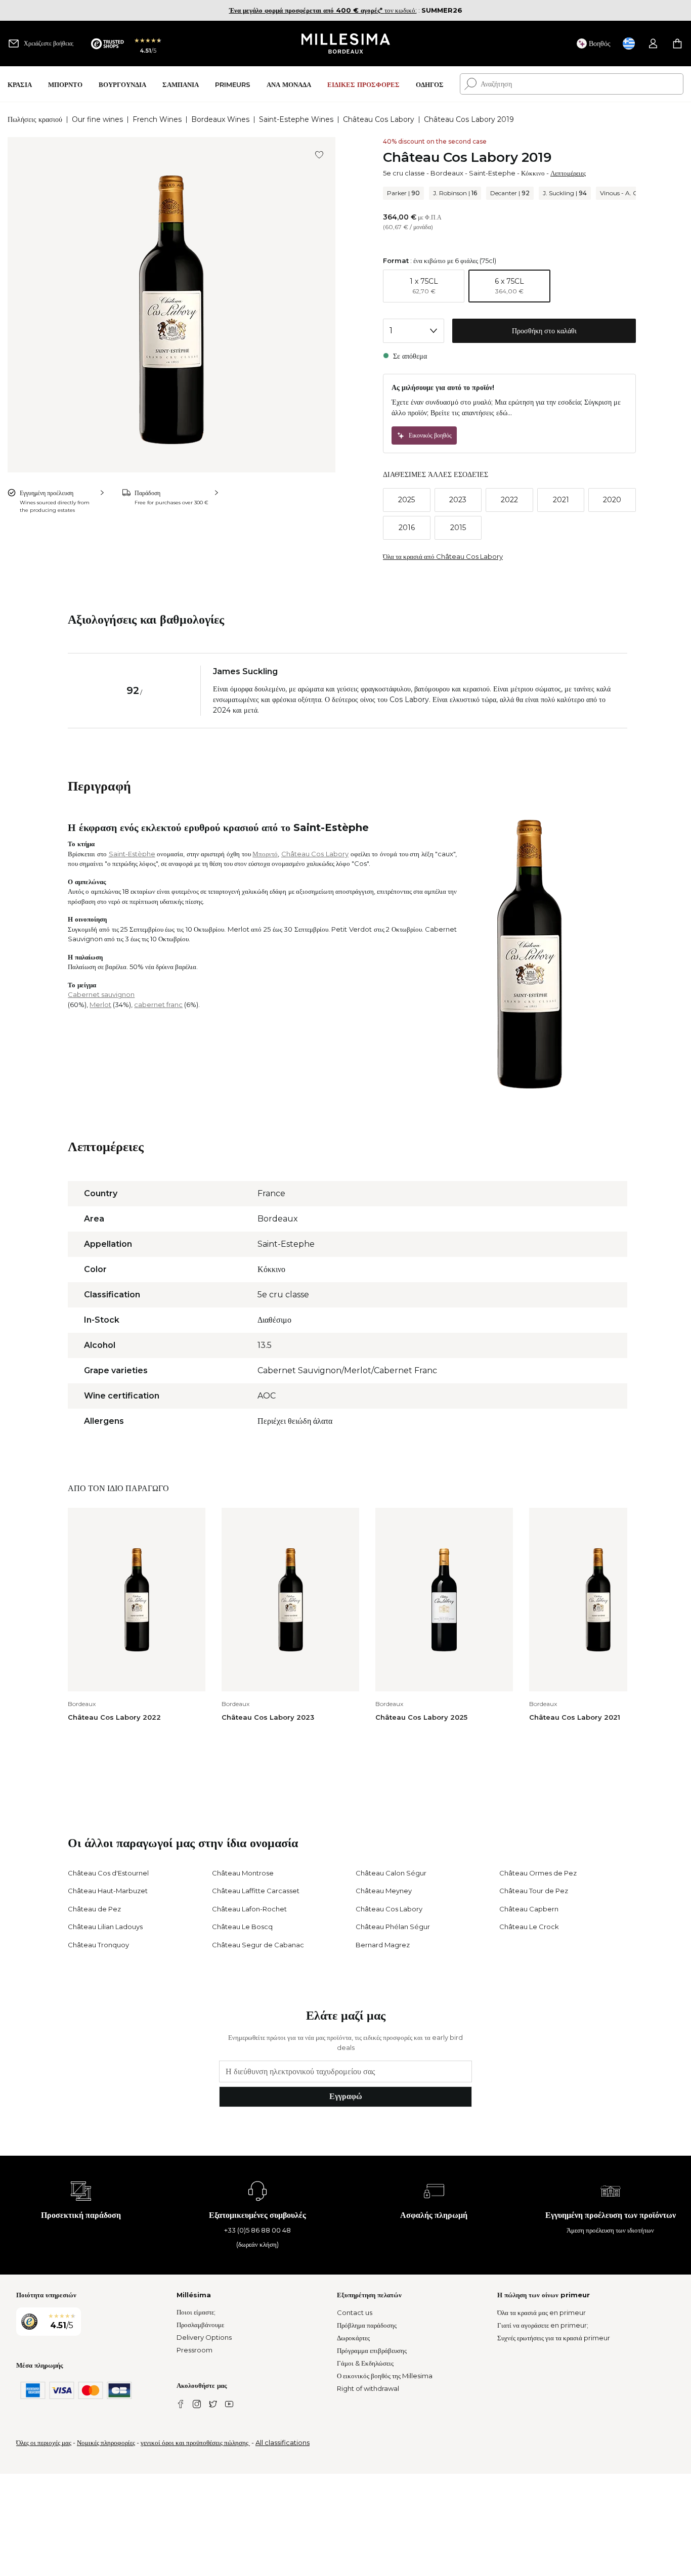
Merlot (100, 1005)
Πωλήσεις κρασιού (35, 119)
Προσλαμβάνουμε (200, 2325)
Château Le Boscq (242, 1927)
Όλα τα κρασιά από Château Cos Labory (443, 556)
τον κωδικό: (323, 10)
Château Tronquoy (98, 1945)
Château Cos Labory (379, 119)
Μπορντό (265, 854)
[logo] (346, 43)
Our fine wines (97, 119)
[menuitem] (20, 84)
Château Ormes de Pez (538, 1873)
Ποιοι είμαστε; (196, 2312)
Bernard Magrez (383, 1945)
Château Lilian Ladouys (105, 1927)
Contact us (355, 2312)
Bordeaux (447, 173)
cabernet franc (158, 1005)
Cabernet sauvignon (101, 994)
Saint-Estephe (492, 173)
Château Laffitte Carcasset (256, 1891)
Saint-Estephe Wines (296, 119)
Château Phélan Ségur (393, 1927)
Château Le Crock (529, 1927)
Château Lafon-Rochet (249, 1909)
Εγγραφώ (346, 2096)
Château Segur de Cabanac (258, 1945)
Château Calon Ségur (391, 1873)
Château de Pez (94, 1909)
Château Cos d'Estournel (108, 1873)
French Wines (157, 119)
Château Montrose (243, 1873)
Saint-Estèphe (132, 854)
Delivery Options (204, 2337)
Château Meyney (384, 1891)
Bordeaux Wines (220, 119)
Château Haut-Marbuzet (108, 1891)
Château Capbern (529, 1909)
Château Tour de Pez (534, 1891)
